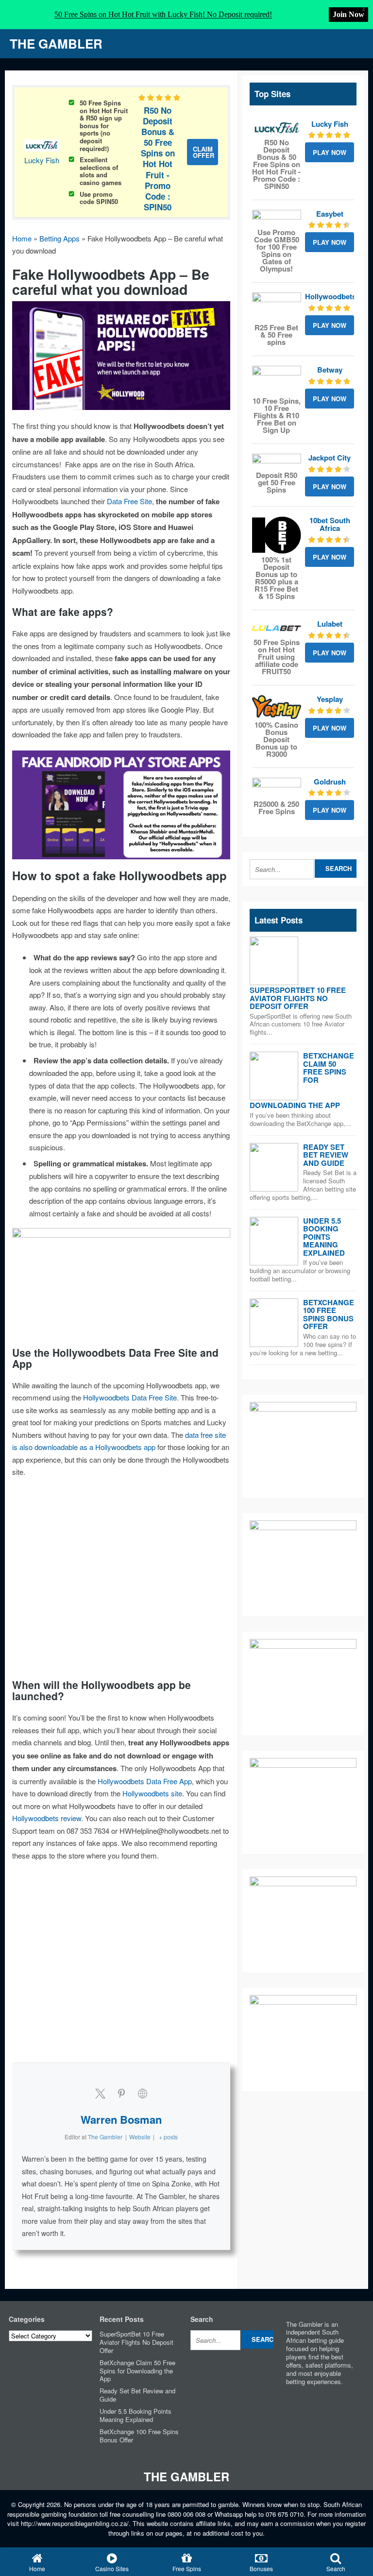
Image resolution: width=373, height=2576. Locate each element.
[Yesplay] (277, 707)
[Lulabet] (277, 628)
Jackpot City (330, 458)
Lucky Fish (42, 160)
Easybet (330, 214)
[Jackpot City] (277, 461)
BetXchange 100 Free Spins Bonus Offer (329, 1314)
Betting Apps (59, 238)
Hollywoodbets (331, 296)
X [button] (364, 9)
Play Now (330, 152)
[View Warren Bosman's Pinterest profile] (121, 2093)
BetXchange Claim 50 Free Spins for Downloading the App (137, 2371)
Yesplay (330, 699)
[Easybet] (277, 218)
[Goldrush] (277, 788)
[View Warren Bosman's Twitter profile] (100, 2093)
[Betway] (277, 380)
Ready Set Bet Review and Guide (326, 1155)
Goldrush (330, 782)
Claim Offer (203, 152)
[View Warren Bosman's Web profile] (143, 2093)
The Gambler (56, 43)
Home (22, 238)
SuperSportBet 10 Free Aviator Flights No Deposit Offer (298, 998)
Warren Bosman (121, 2119)
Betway (330, 370)
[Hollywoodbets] (277, 307)
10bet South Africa (330, 524)
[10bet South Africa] (277, 535)
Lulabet (330, 624)
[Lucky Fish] (277, 128)
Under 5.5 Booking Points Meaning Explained (324, 1237)
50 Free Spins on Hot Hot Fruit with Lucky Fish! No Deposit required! (163, 14)
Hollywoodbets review (47, 1818)
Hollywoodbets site (152, 1793)
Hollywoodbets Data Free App (145, 1781)
